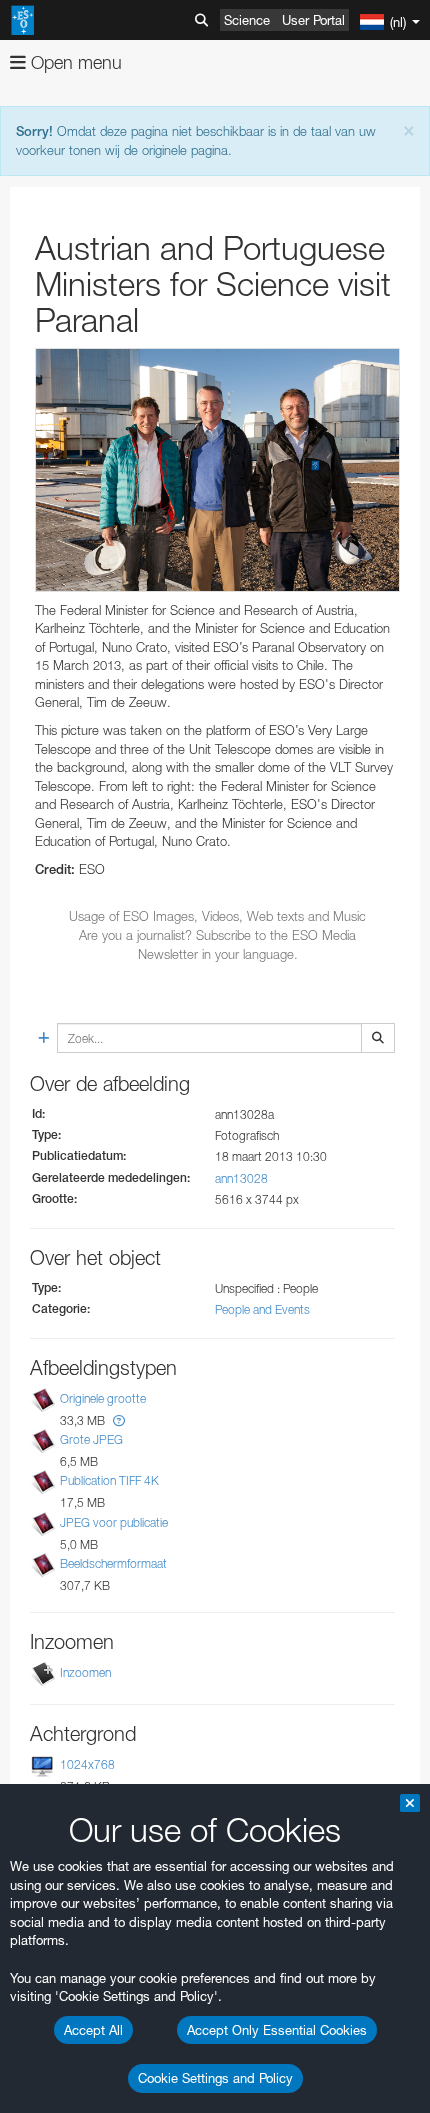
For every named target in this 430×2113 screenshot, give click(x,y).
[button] (119, 1420)
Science (247, 20)
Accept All (93, 2030)
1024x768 (87, 1764)
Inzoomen (85, 1672)
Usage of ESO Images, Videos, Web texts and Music (217, 916)
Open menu (74, 62)
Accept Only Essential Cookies (277, 2030)
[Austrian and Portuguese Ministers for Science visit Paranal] (217, 470)
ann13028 (241, 1178)
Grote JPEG (91, 1439)
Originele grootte (103, 1398)
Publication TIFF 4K (109, 1481)
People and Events (262, 1309)
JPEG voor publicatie (114, 1522)
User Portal (313, 20)
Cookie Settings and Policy (215, 2078)
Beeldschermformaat (113, 1563)
